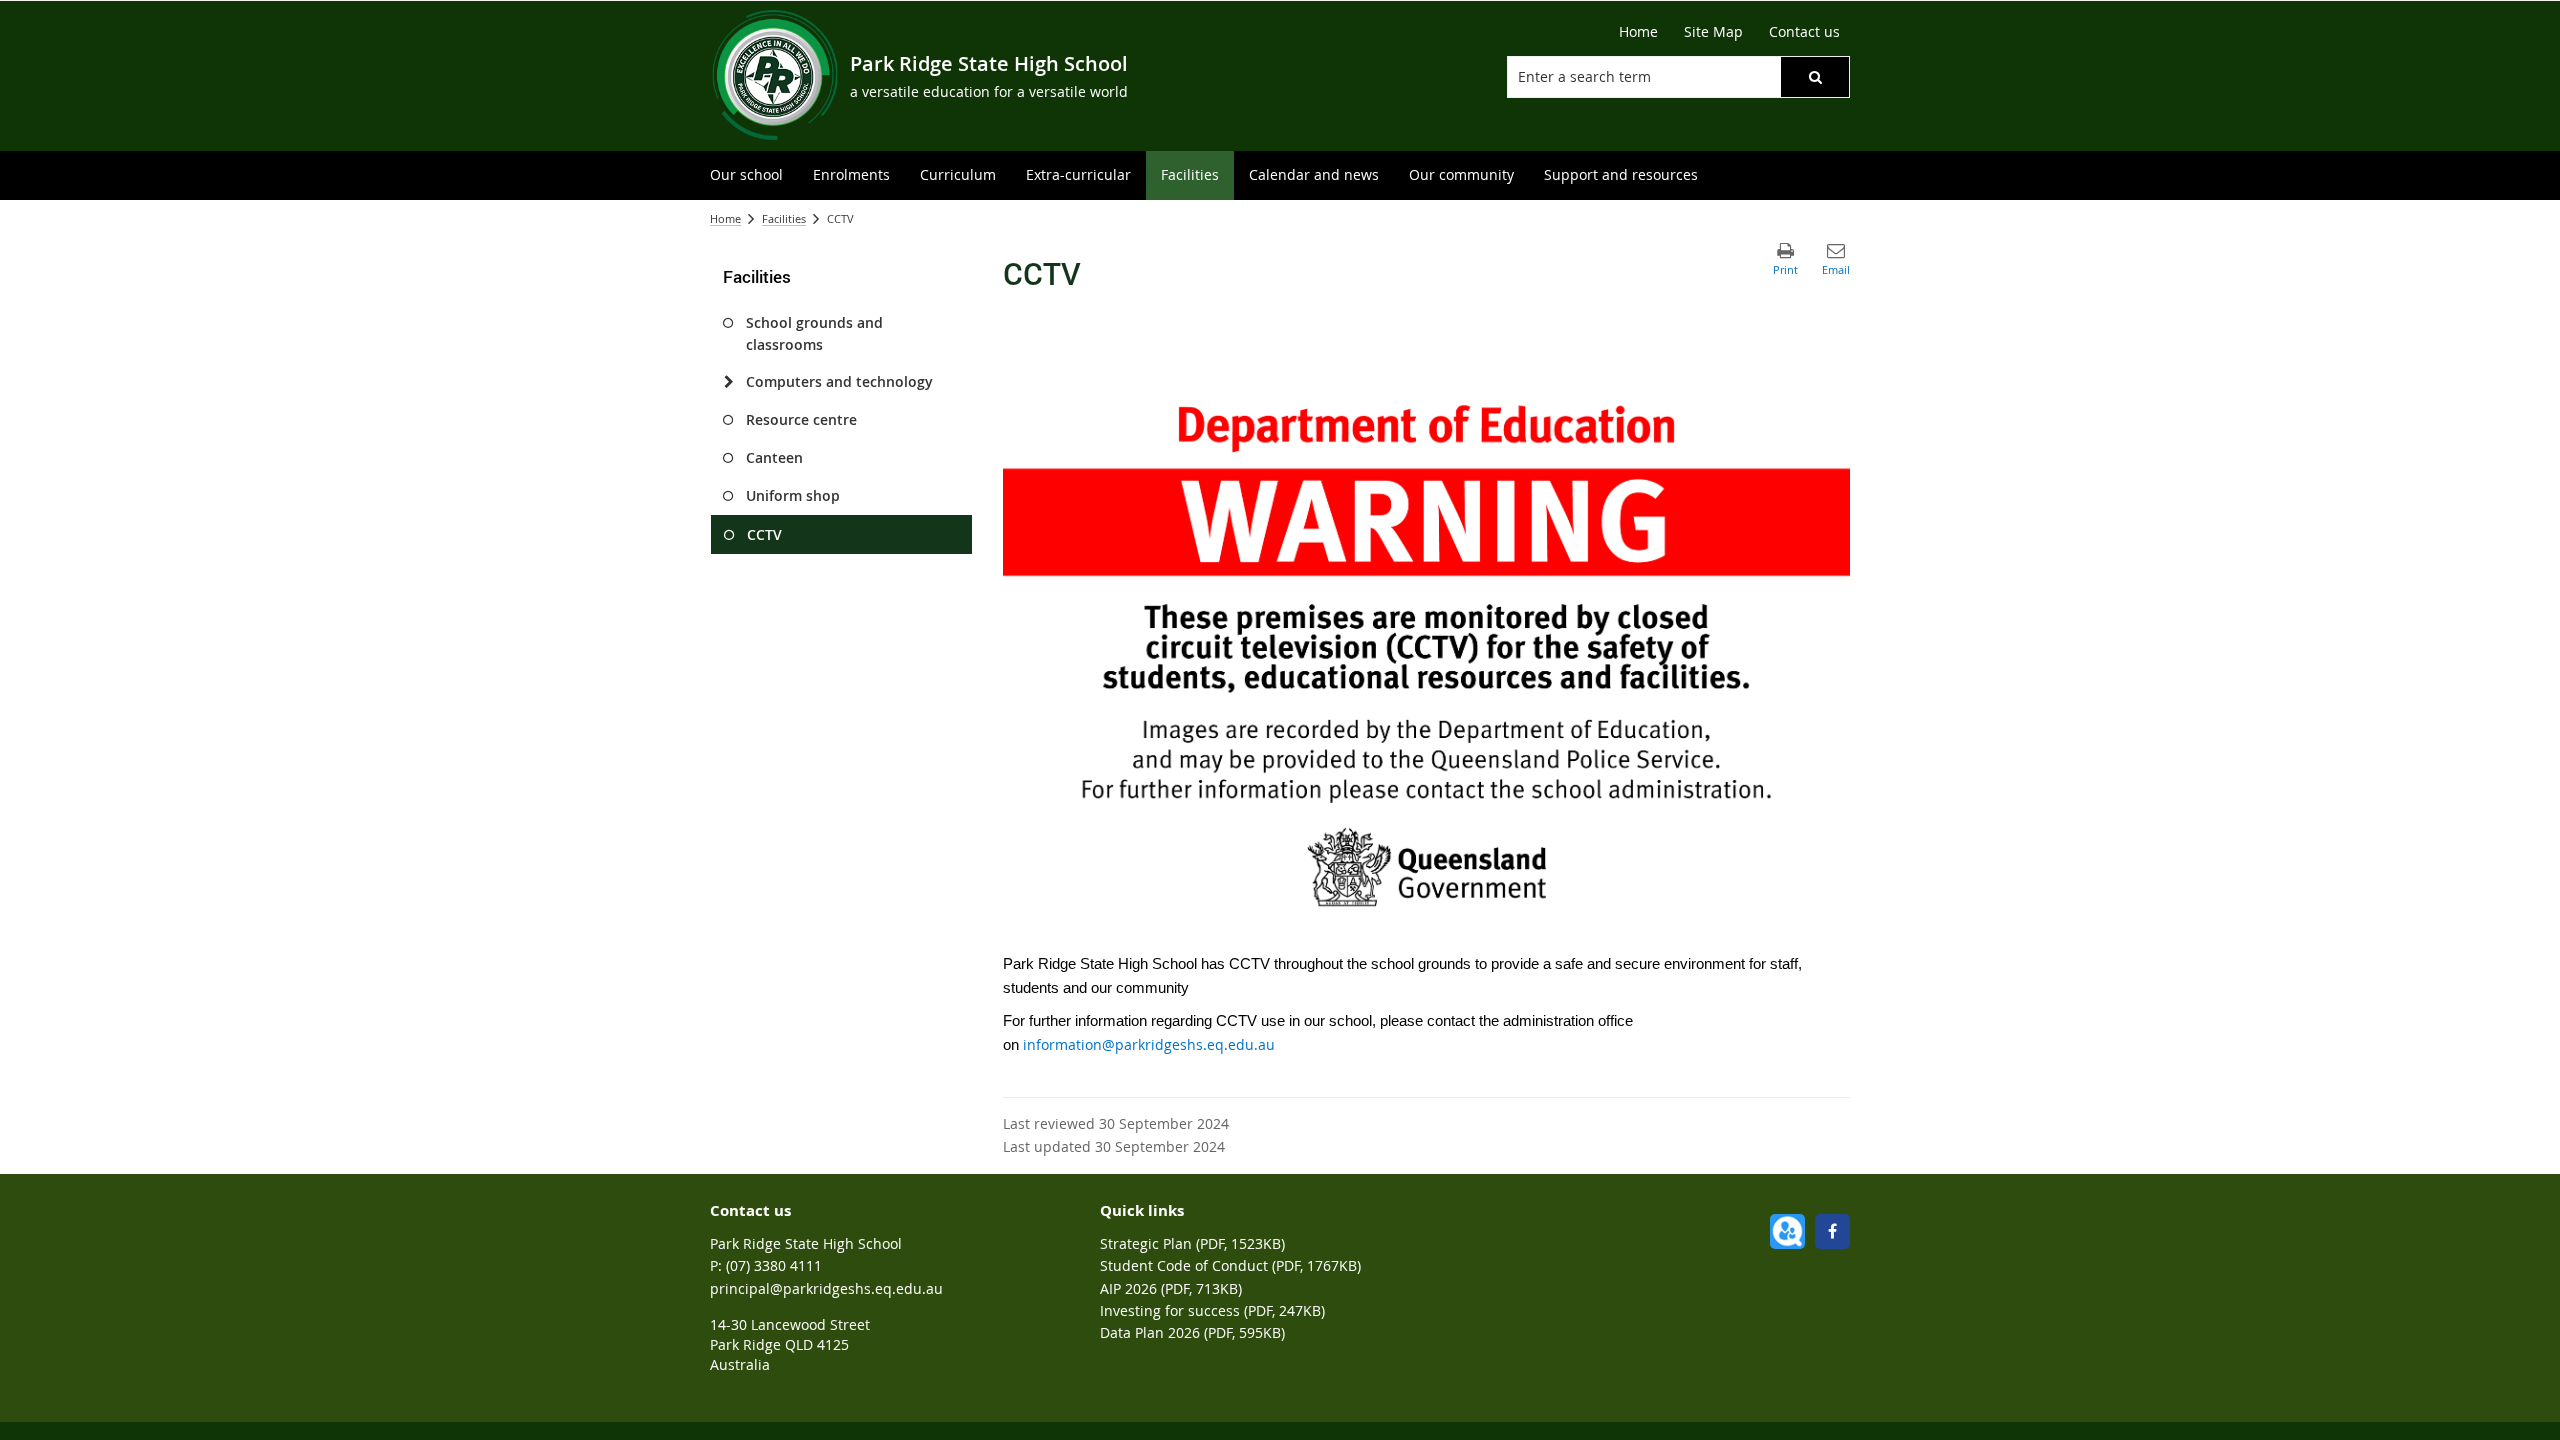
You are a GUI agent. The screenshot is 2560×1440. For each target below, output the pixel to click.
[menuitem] (746, 175)
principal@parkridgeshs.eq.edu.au (826, 1288)
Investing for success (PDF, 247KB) (1212, 1310)
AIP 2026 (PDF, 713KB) (1171, 1288)
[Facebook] (1832, 1231)
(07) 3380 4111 (774, 1265)
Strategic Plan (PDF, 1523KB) (1192, 1243)
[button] (1815, 77)
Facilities (784, 218)
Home (725, 218)
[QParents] (1787, 1231)
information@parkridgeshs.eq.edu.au (1149, 1044)
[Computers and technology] (728, 382)
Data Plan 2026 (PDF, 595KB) (1192, 1332)
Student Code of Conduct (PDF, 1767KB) (1230, 1265)
